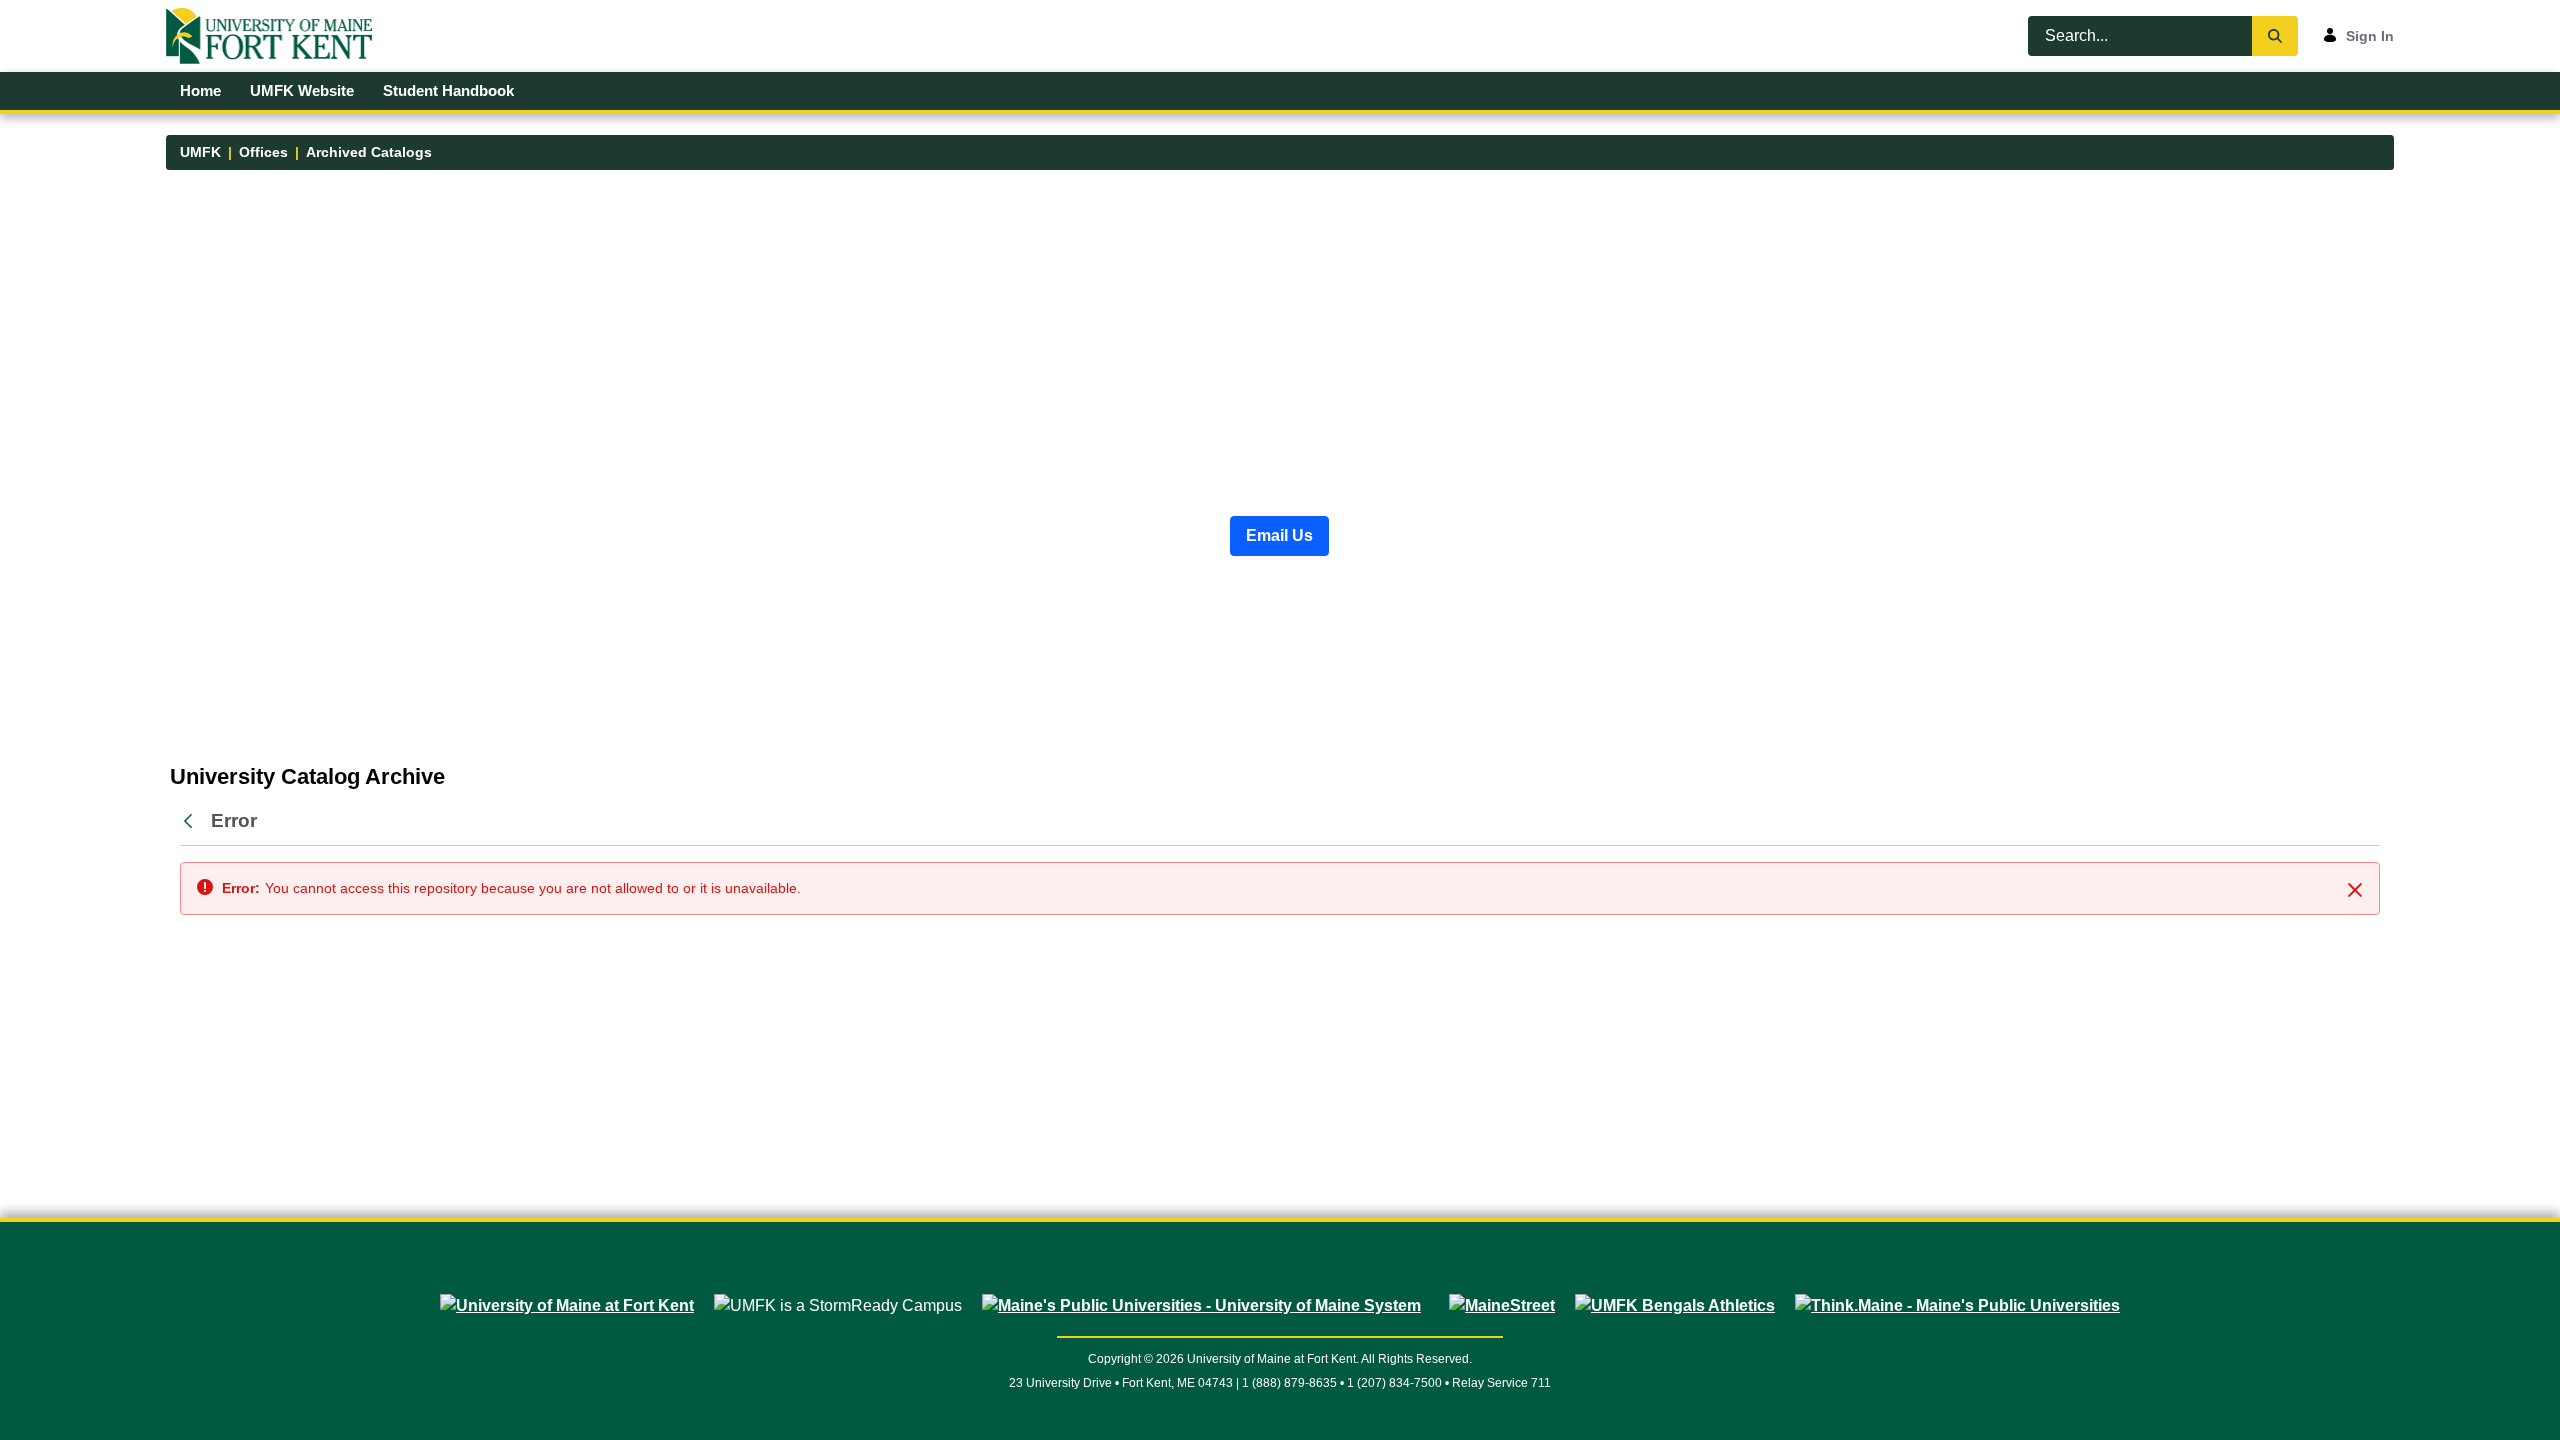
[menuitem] (201, 91)
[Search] (2275, 36)
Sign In (2370, 36)
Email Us (1279, 535)
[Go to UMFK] (277, 36)
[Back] (193, 822)
